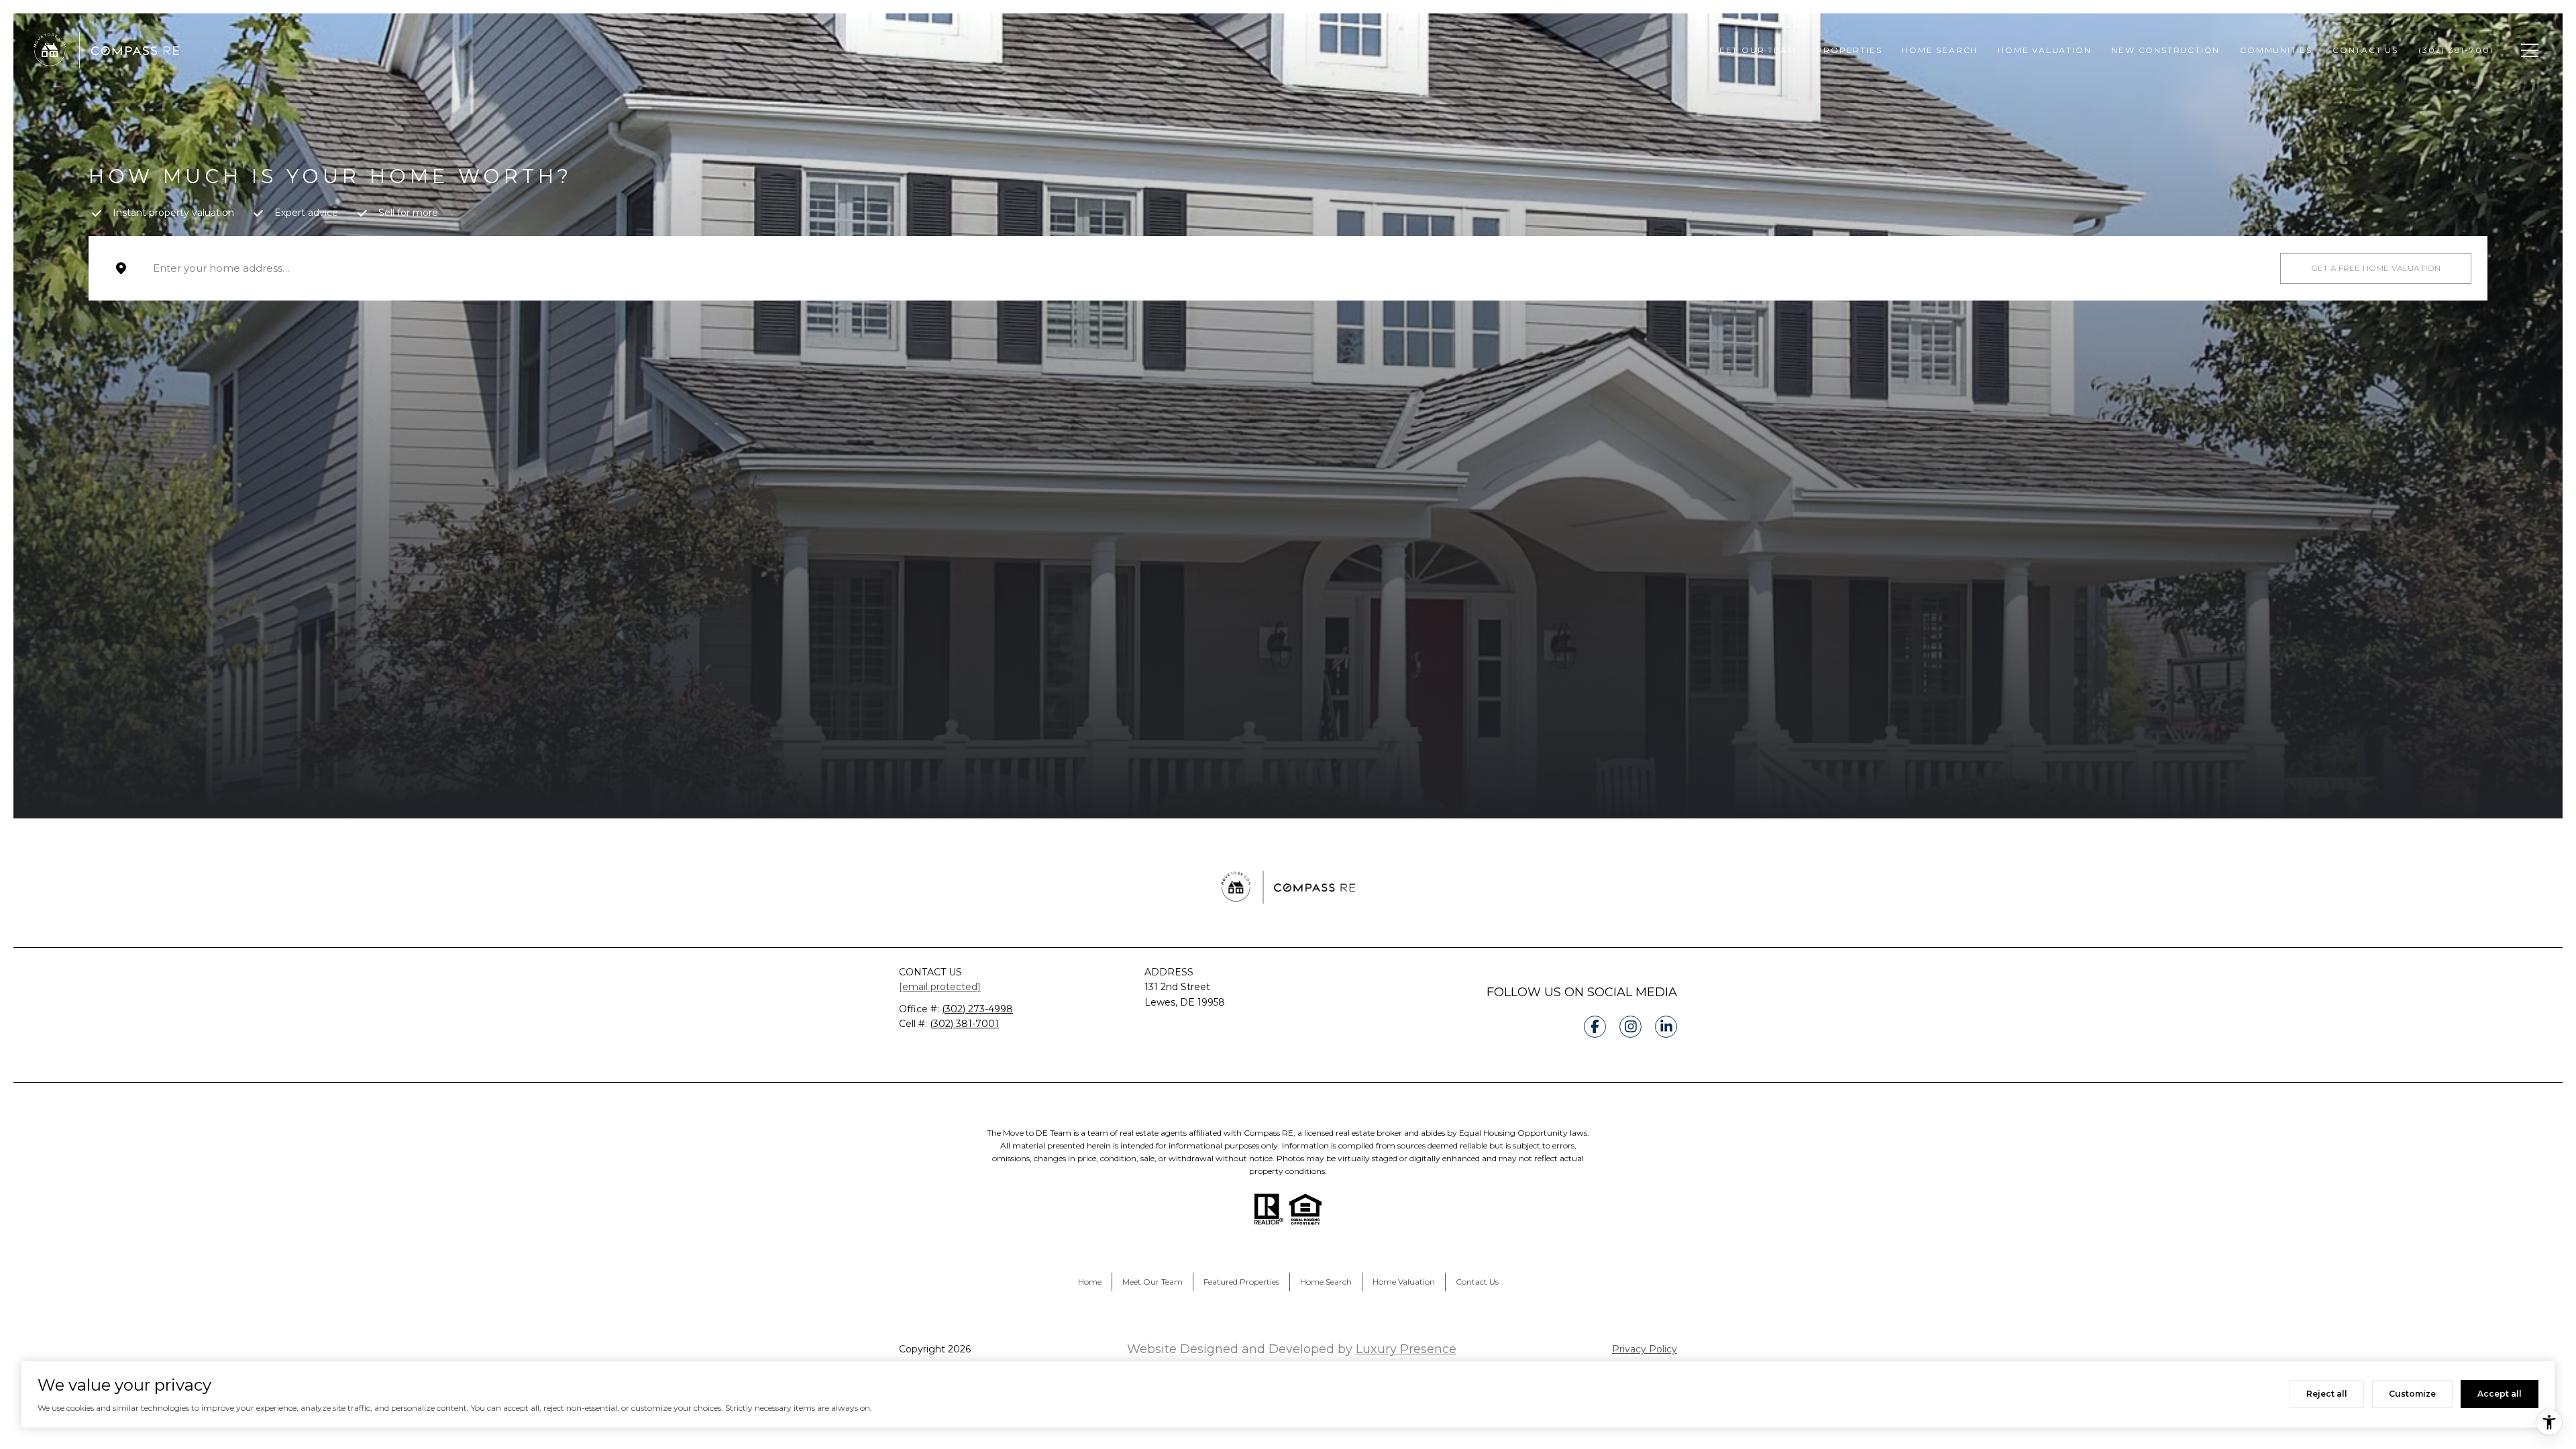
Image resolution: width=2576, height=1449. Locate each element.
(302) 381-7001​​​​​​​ (964, 1024)
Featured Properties (1241, 1282)
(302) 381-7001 (2458, 50)
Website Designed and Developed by (1292, 1349)
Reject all (2327, 1394)
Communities (2276, 50)
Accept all (2500, 1394)
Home (1090, 1282)
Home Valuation (2044, 50)
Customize (2412, 1394)
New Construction (2165, 50)
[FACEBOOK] (1595, 1027)
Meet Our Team (1753, 50)
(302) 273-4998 (977, 1009)
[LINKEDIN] (1666, 1027)
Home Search (1940, 50)
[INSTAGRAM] (1630, 1027)
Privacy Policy (1645, 1349)
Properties (1849, 50)
